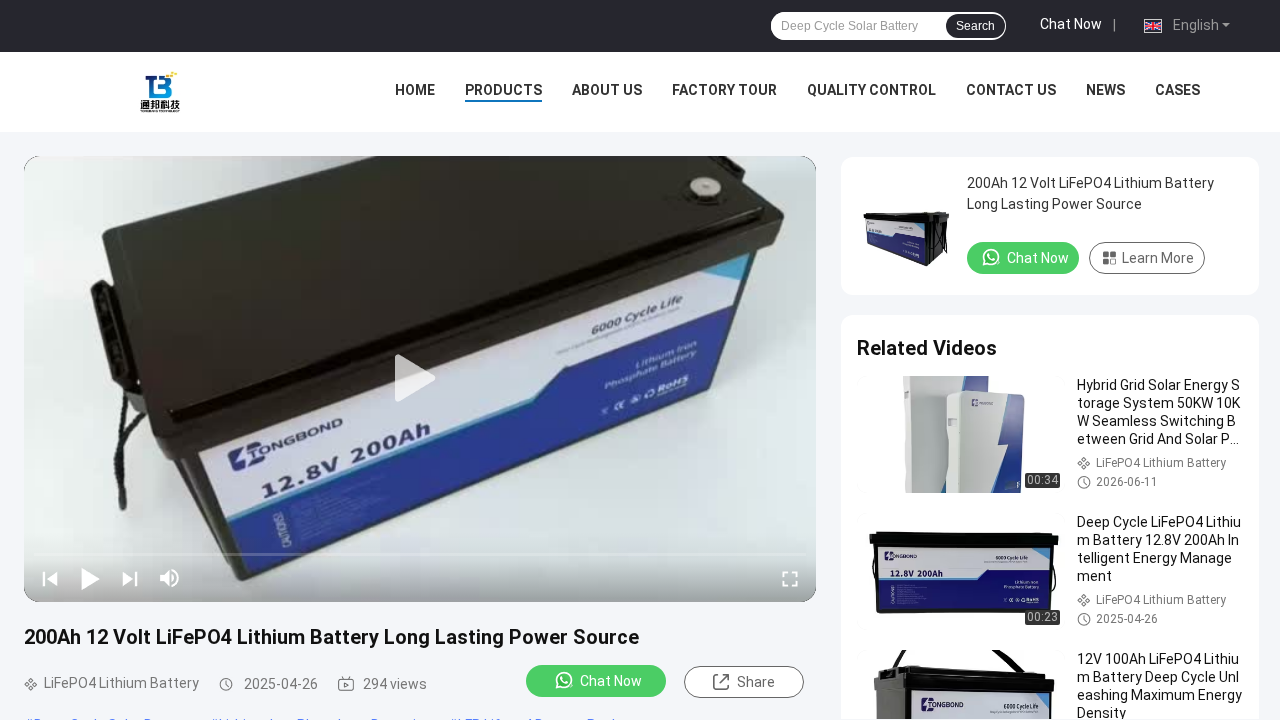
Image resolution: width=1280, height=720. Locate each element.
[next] (130, 578)
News (1105, 90)
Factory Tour (724, 90)
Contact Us (1011, 90)
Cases (1177, 90)
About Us (607, 90)
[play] (420, 379)
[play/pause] (90, 578)
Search (975, 26)
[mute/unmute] (170, 578)
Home (415, 90)
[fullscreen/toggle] (790, 578)
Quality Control (871, 90)
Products (503, 90)
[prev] (50, 578)
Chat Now (1071, 24)
